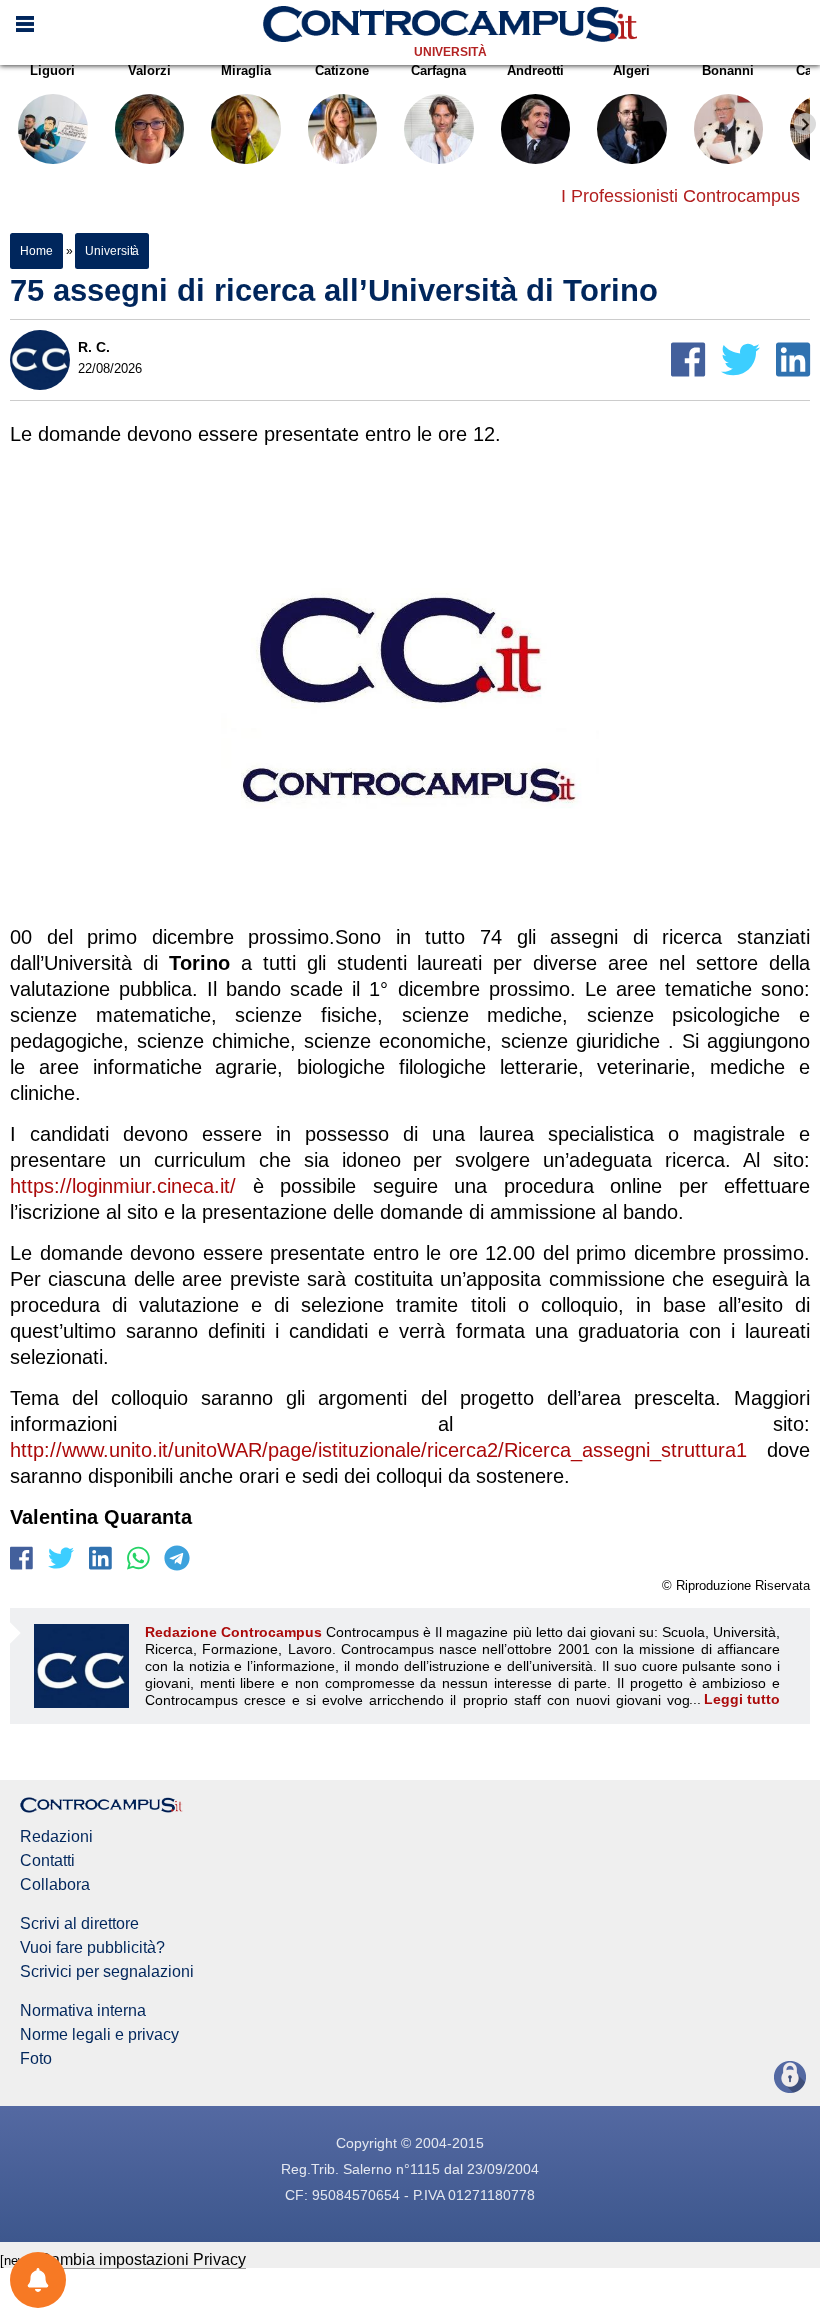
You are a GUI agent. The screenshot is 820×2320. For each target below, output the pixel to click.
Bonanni (728, 70)
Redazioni (56, 1837)
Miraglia (246, 70)
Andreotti (535, 70)
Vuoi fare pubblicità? (92, 1948)
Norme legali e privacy (99, 2035)
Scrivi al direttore (79, 1924)
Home (36, 251)
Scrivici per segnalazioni (107, 1972)
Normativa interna (83, 2011)
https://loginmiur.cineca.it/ (123, 1186)
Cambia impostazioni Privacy (142, 2259)
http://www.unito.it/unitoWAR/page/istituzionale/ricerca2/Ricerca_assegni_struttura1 (378, 1450)
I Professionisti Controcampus (680, 196)
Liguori (52, 70)
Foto (36, 2059)
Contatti (47, 1861)
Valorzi (149, 70)
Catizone (342, 70)
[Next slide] (805, 124)
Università (450, 52)
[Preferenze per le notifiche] (38, 2280)
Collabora (55, 1885)
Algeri (631, 70)
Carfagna (438, 70)
